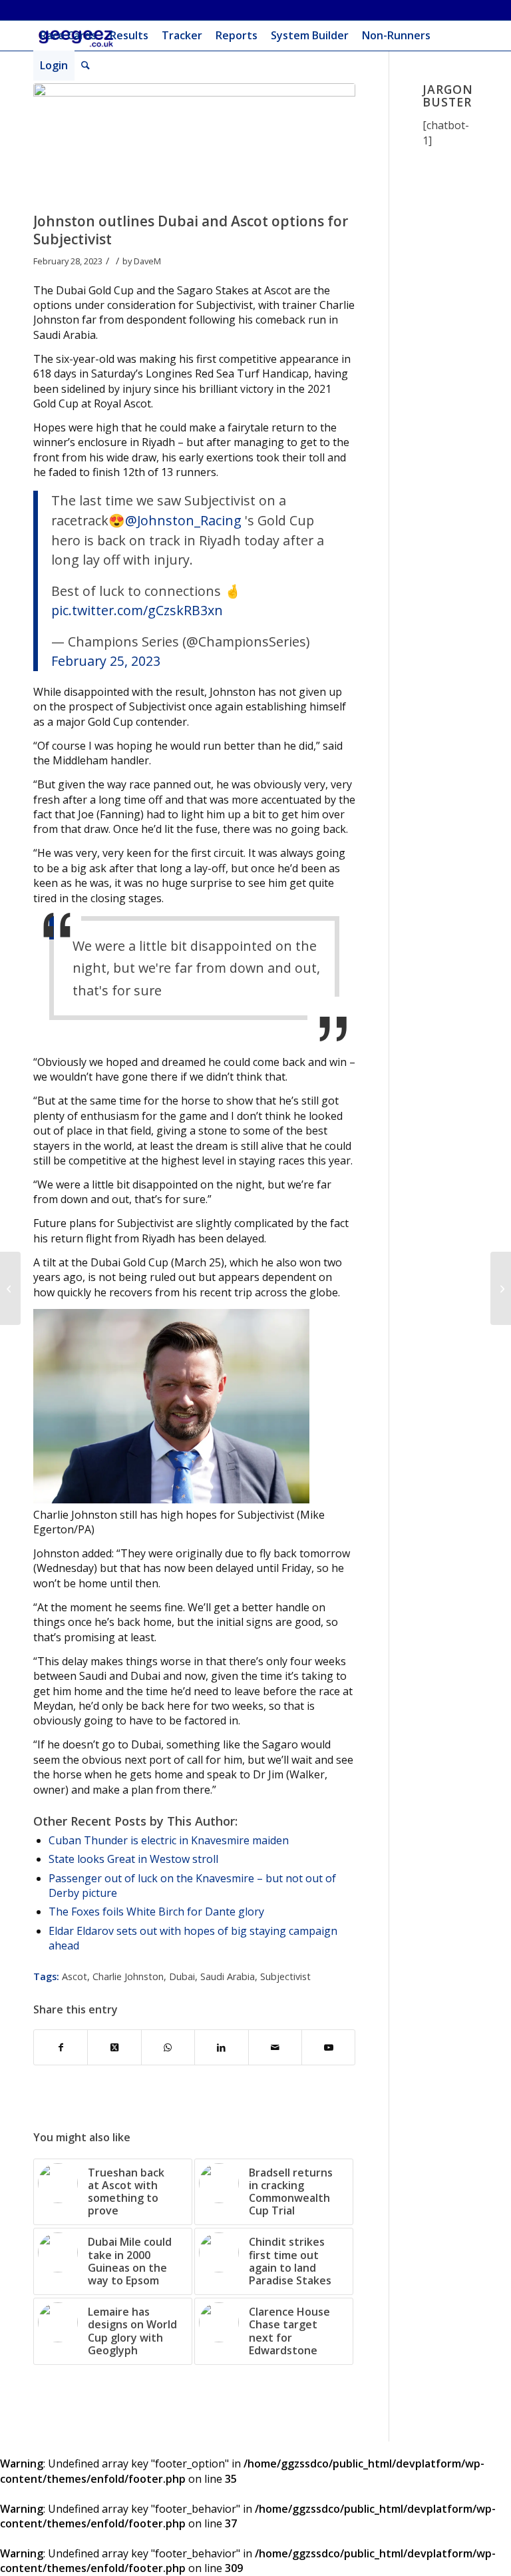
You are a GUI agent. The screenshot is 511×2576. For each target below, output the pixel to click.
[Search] (85, 66)
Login (54, 65)
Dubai (182, 1976)
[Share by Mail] (275, 2047)
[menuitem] (68, 36)
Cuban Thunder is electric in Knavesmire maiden (169, 1840)
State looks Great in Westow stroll (133, 1859)
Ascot (75, 1976)
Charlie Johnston (128, 1976)
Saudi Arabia (228, 1976)
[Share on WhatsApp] (168, 2047)
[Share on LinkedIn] (221, 2047)
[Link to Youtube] (328, 2047)
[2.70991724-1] (194, 144)
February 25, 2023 (106, 661)
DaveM (147, 261)
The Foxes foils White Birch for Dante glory (156, 1912)
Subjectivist (285, 1976)
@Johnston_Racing (183, 520)
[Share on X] (114, 2047)
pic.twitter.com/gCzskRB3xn (137, 610)
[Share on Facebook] (61, 2047)
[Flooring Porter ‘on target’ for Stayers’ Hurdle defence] (501, 1288)
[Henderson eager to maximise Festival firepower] (10, 1288)
